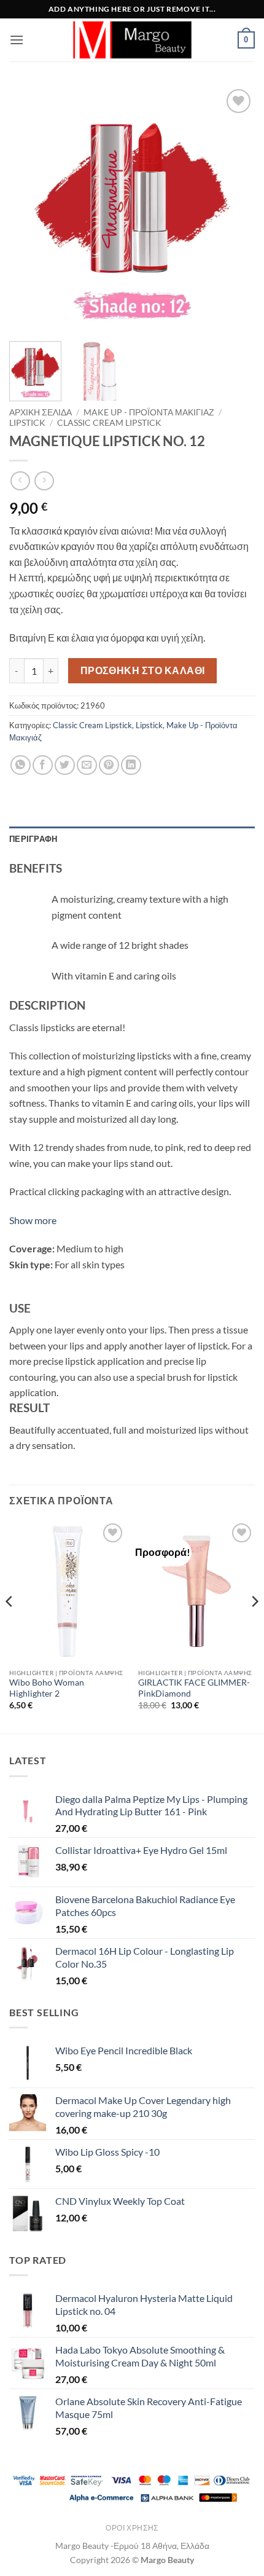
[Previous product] (44, 481)
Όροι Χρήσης (132, 2528)
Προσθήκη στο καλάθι (143, 670)
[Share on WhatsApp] (21, 765)
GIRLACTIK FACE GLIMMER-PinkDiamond (194, 1688)
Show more (33, 1220)
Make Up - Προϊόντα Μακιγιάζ (149, 412)
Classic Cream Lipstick (109, 423)
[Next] (235, 209)
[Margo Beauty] (132, 40)
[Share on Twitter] (65, 765)
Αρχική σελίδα (41, 412)
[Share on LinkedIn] (131, 765)
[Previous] (29, 209)
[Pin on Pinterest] (109, 765)
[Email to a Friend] (87, 765)
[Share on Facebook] (43, 765)
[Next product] (20, 481)
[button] (17, 40)
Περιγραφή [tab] (33, 839)
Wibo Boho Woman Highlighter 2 (47, 1688)
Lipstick (27, 423)
